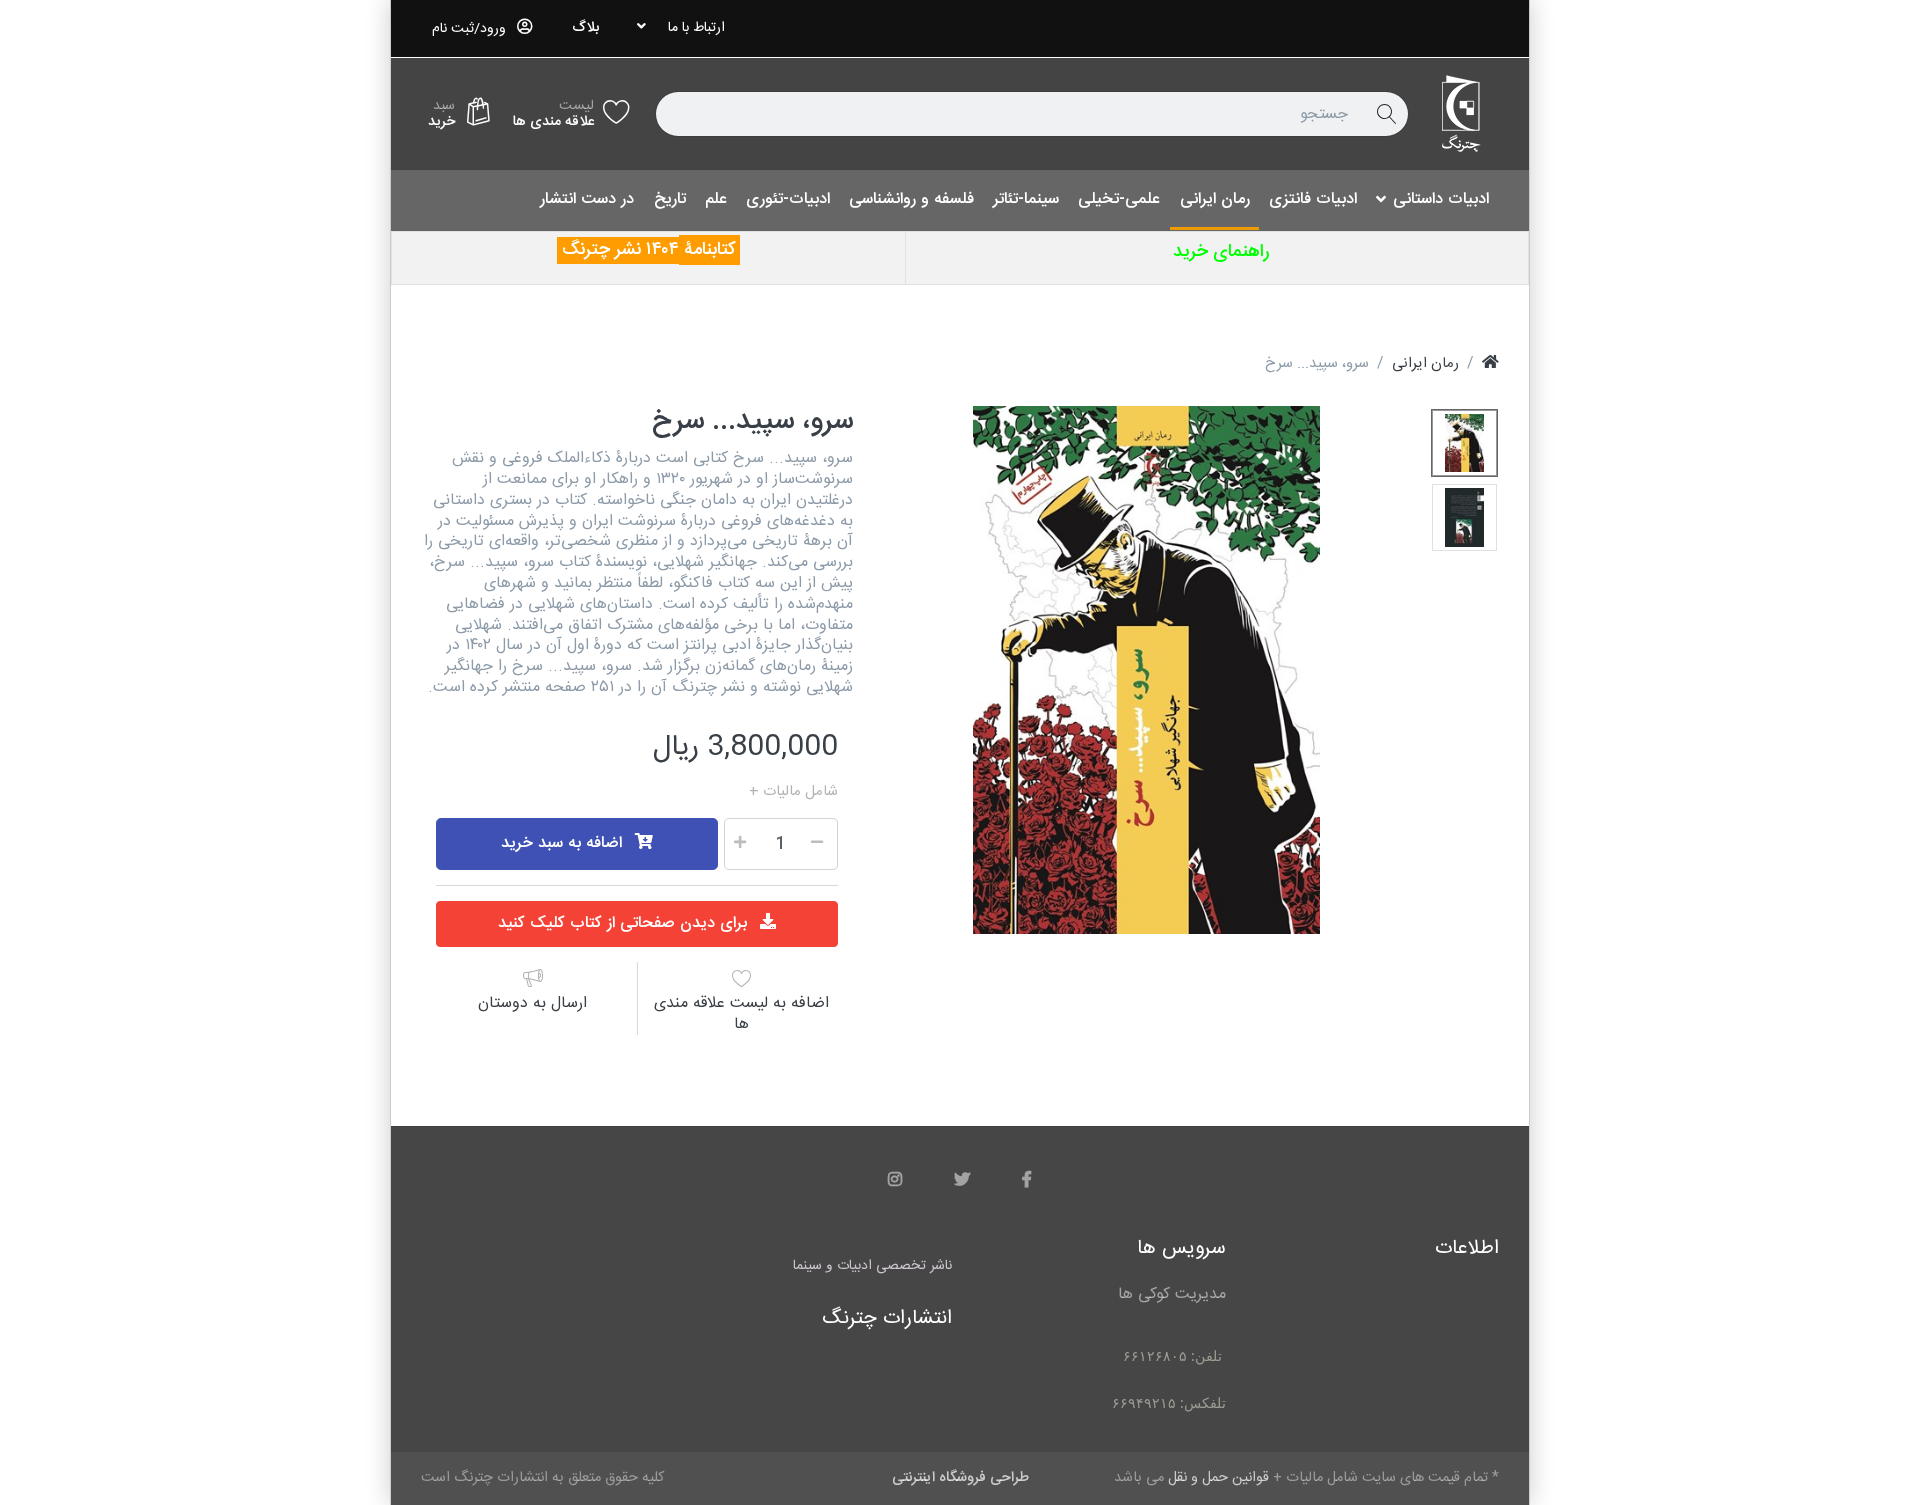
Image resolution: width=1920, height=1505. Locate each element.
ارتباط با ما (696, 28)
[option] (1147, 670)
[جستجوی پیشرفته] (1386, 114)
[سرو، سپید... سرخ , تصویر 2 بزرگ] (1464, 517)
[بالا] (1490, 364)
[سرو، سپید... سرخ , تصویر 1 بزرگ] (1464, 443)
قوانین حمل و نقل (691, 792)
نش (633, 250)
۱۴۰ (657, 250)
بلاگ (585, 28)
